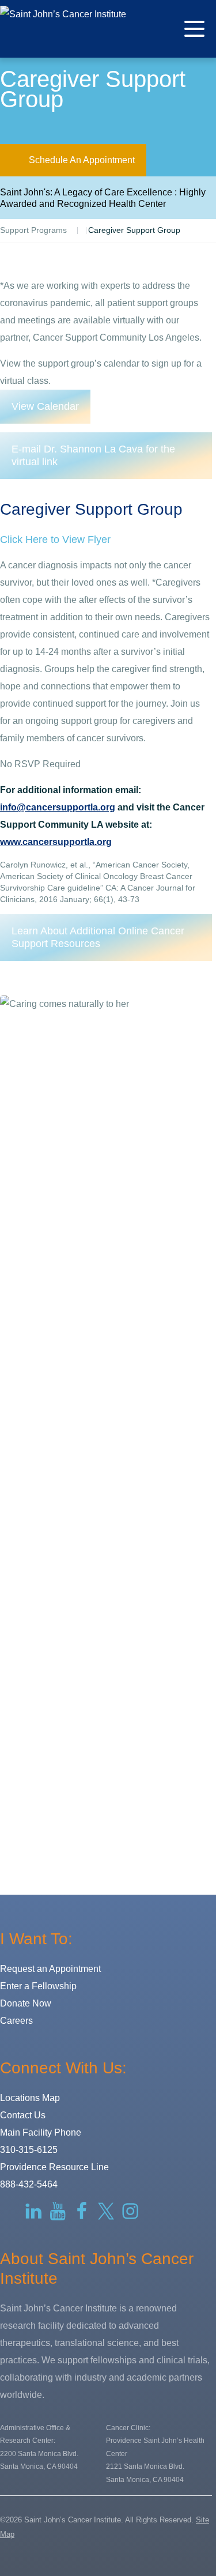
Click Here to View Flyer (55, 540)
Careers (16, 2021)
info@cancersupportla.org (58, 807)
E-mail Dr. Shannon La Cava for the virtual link (93, 456)
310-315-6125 (29, 2150)
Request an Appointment (50, 1969)
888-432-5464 (29, 2184)
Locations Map (30, 2098)
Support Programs (33, 230)
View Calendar (45, 406)
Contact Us (23, 2115)
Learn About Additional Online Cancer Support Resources (98, 938)
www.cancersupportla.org (56, 842)
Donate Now (26, 2003)
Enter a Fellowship (38, 1986)
